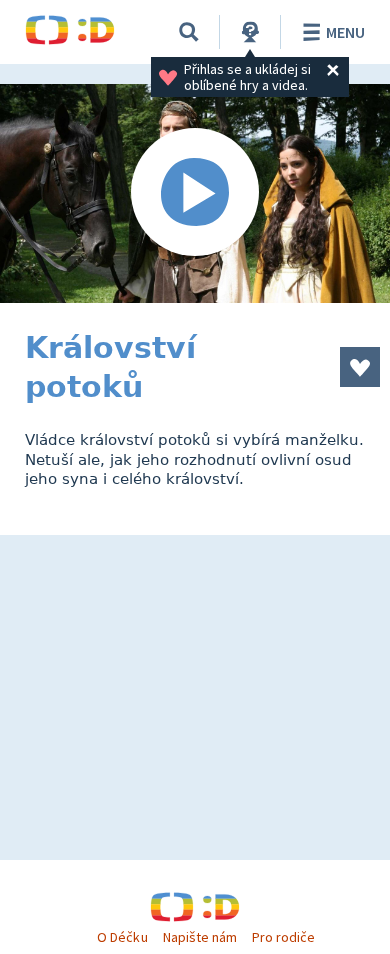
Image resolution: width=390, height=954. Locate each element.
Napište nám (200, 937)
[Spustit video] (195, 193)
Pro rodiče (283, 937)
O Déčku (122, 937)
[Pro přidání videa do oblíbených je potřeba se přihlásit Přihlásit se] (360, 367)
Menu (345, 32)
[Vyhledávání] (189, 32)
